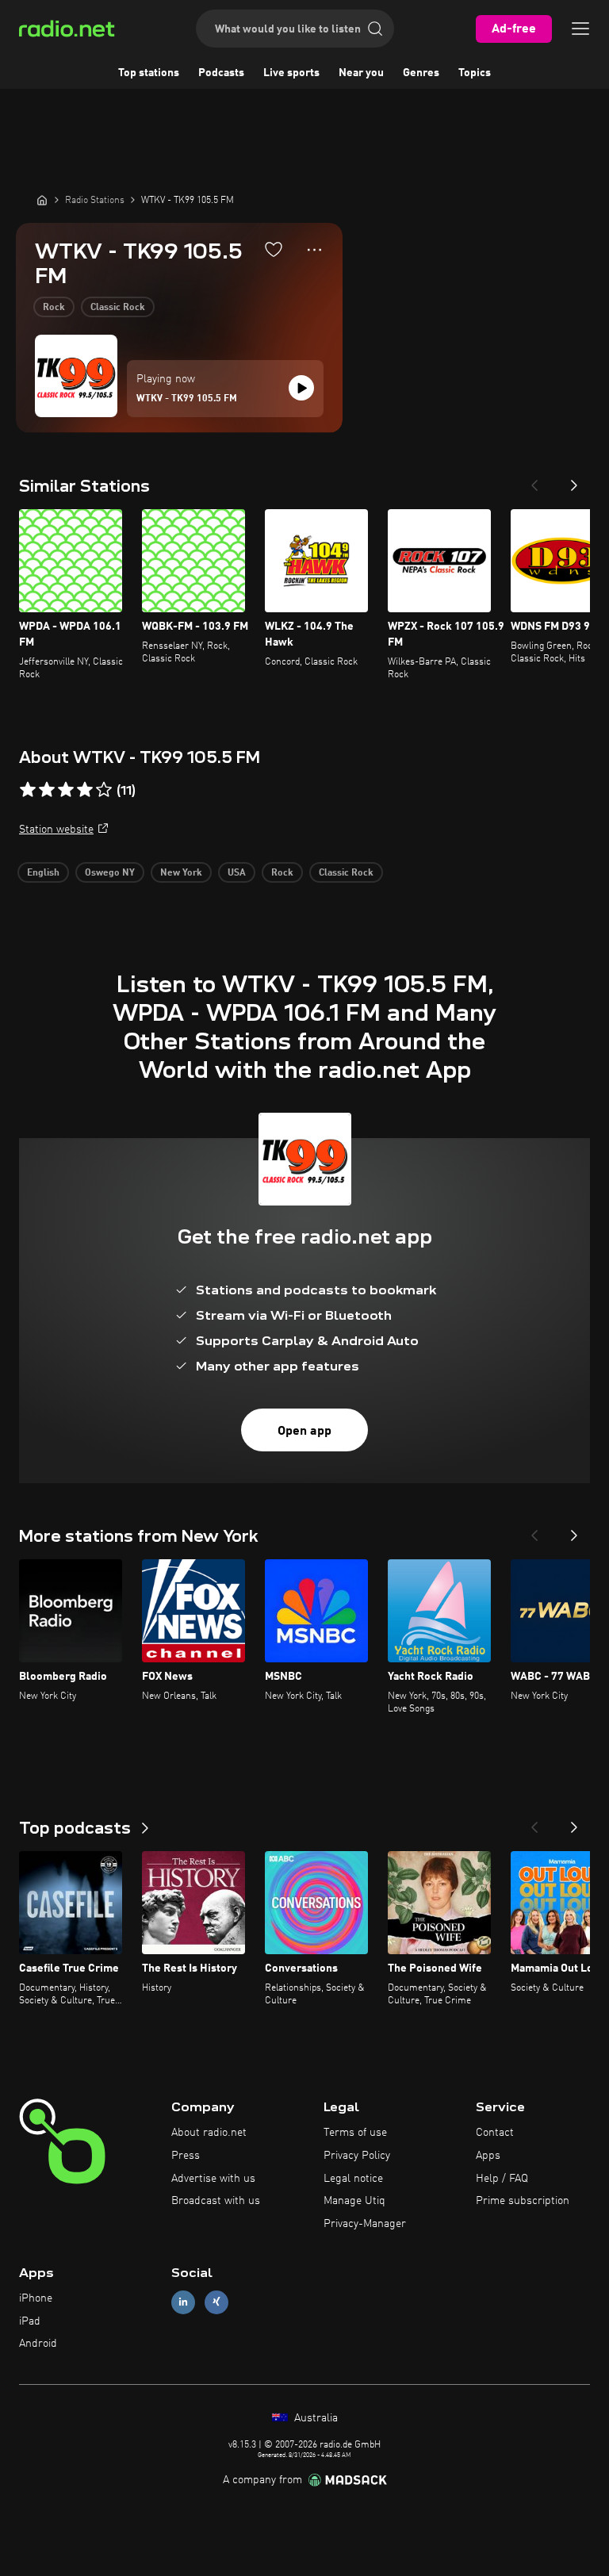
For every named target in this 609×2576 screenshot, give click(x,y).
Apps (488, 2156)
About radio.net (209, 2133)
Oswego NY (110, 873)
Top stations (149, 73)
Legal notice (353, 2179)
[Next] (574, 481)
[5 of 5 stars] (104, 790)
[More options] (314, 250)
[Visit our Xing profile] (216, 2302)
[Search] (375, 29)
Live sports (291, 73)
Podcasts (221, 73)
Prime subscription (523, 2201)
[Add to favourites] (274, 249)
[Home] (42, 200)
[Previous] (534, 481)
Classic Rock (118, 308)
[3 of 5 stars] (66, 790)
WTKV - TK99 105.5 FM (187, 399)
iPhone (36, 2298)
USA (237, 873)
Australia (314, 2418)
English (43, 873)
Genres (421, 73)
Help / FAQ (502, 2179)
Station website (56, 830)
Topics (475, 73)
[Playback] (301, 388)
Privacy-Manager (365, 2224)
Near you (361, 73)
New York (181, 873)
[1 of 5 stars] (28, 790)
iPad (30, 2321)
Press (186, 2156)
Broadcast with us (216, 2201)
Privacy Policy (357, 2156)
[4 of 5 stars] (85, 790)
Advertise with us (213, 2179)
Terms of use (355, 2133)
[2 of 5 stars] (47, 790)
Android (38, 2344)
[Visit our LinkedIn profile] (183, 2302)
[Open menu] (580, 29)
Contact (495, 2133)
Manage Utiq (354, 2201)
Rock (54, 308)
